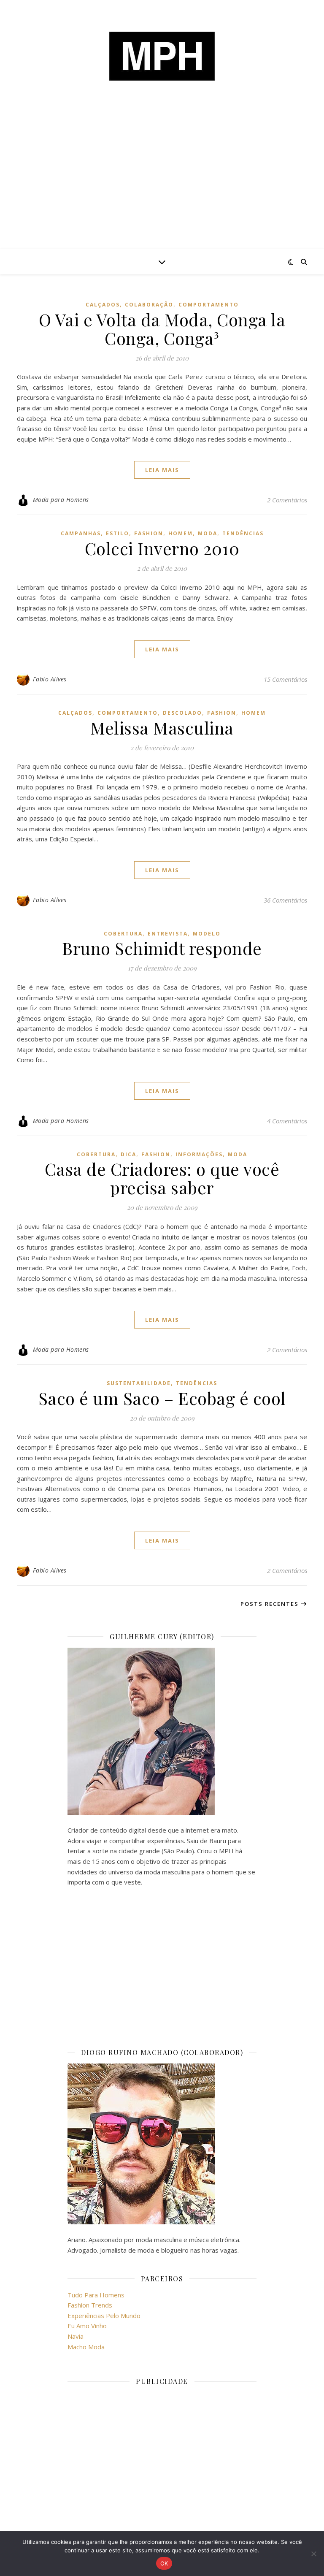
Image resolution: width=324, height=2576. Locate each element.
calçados (103, 305)
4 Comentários (287, 1121)
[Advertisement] (162, 186)
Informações (199, 1154)
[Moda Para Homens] (162, 56)
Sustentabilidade (139, 1383)
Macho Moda (86, 2347)
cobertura (123, 934)
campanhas (81, 533)
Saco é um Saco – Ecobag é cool (162, 1398)
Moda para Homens (61, 500)
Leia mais (162, 470)
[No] (313, 2554)
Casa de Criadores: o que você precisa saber (162, 1178)
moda (208, 533)
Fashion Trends (90, 2305)
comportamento (209, 305)
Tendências (243, 533)
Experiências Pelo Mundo (104, 2316)
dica (128, 1154)
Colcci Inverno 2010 (162, 548)
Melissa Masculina (162, 728)
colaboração (149, 305)
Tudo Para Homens (96, 2295)
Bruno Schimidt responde (162, 948)
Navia (76, 2336)
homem (181, 533)
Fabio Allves (50, 679)
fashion (149, 533)
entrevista (168, 934)
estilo (117, 533)
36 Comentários (285, 900)
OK (164, 2563)
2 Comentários (287, 500)
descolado (182, 713)
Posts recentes (271, 1604)
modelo (207, 934)
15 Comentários (285, 679)
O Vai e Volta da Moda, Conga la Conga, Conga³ (162, 329)
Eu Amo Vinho (87, 2326)
